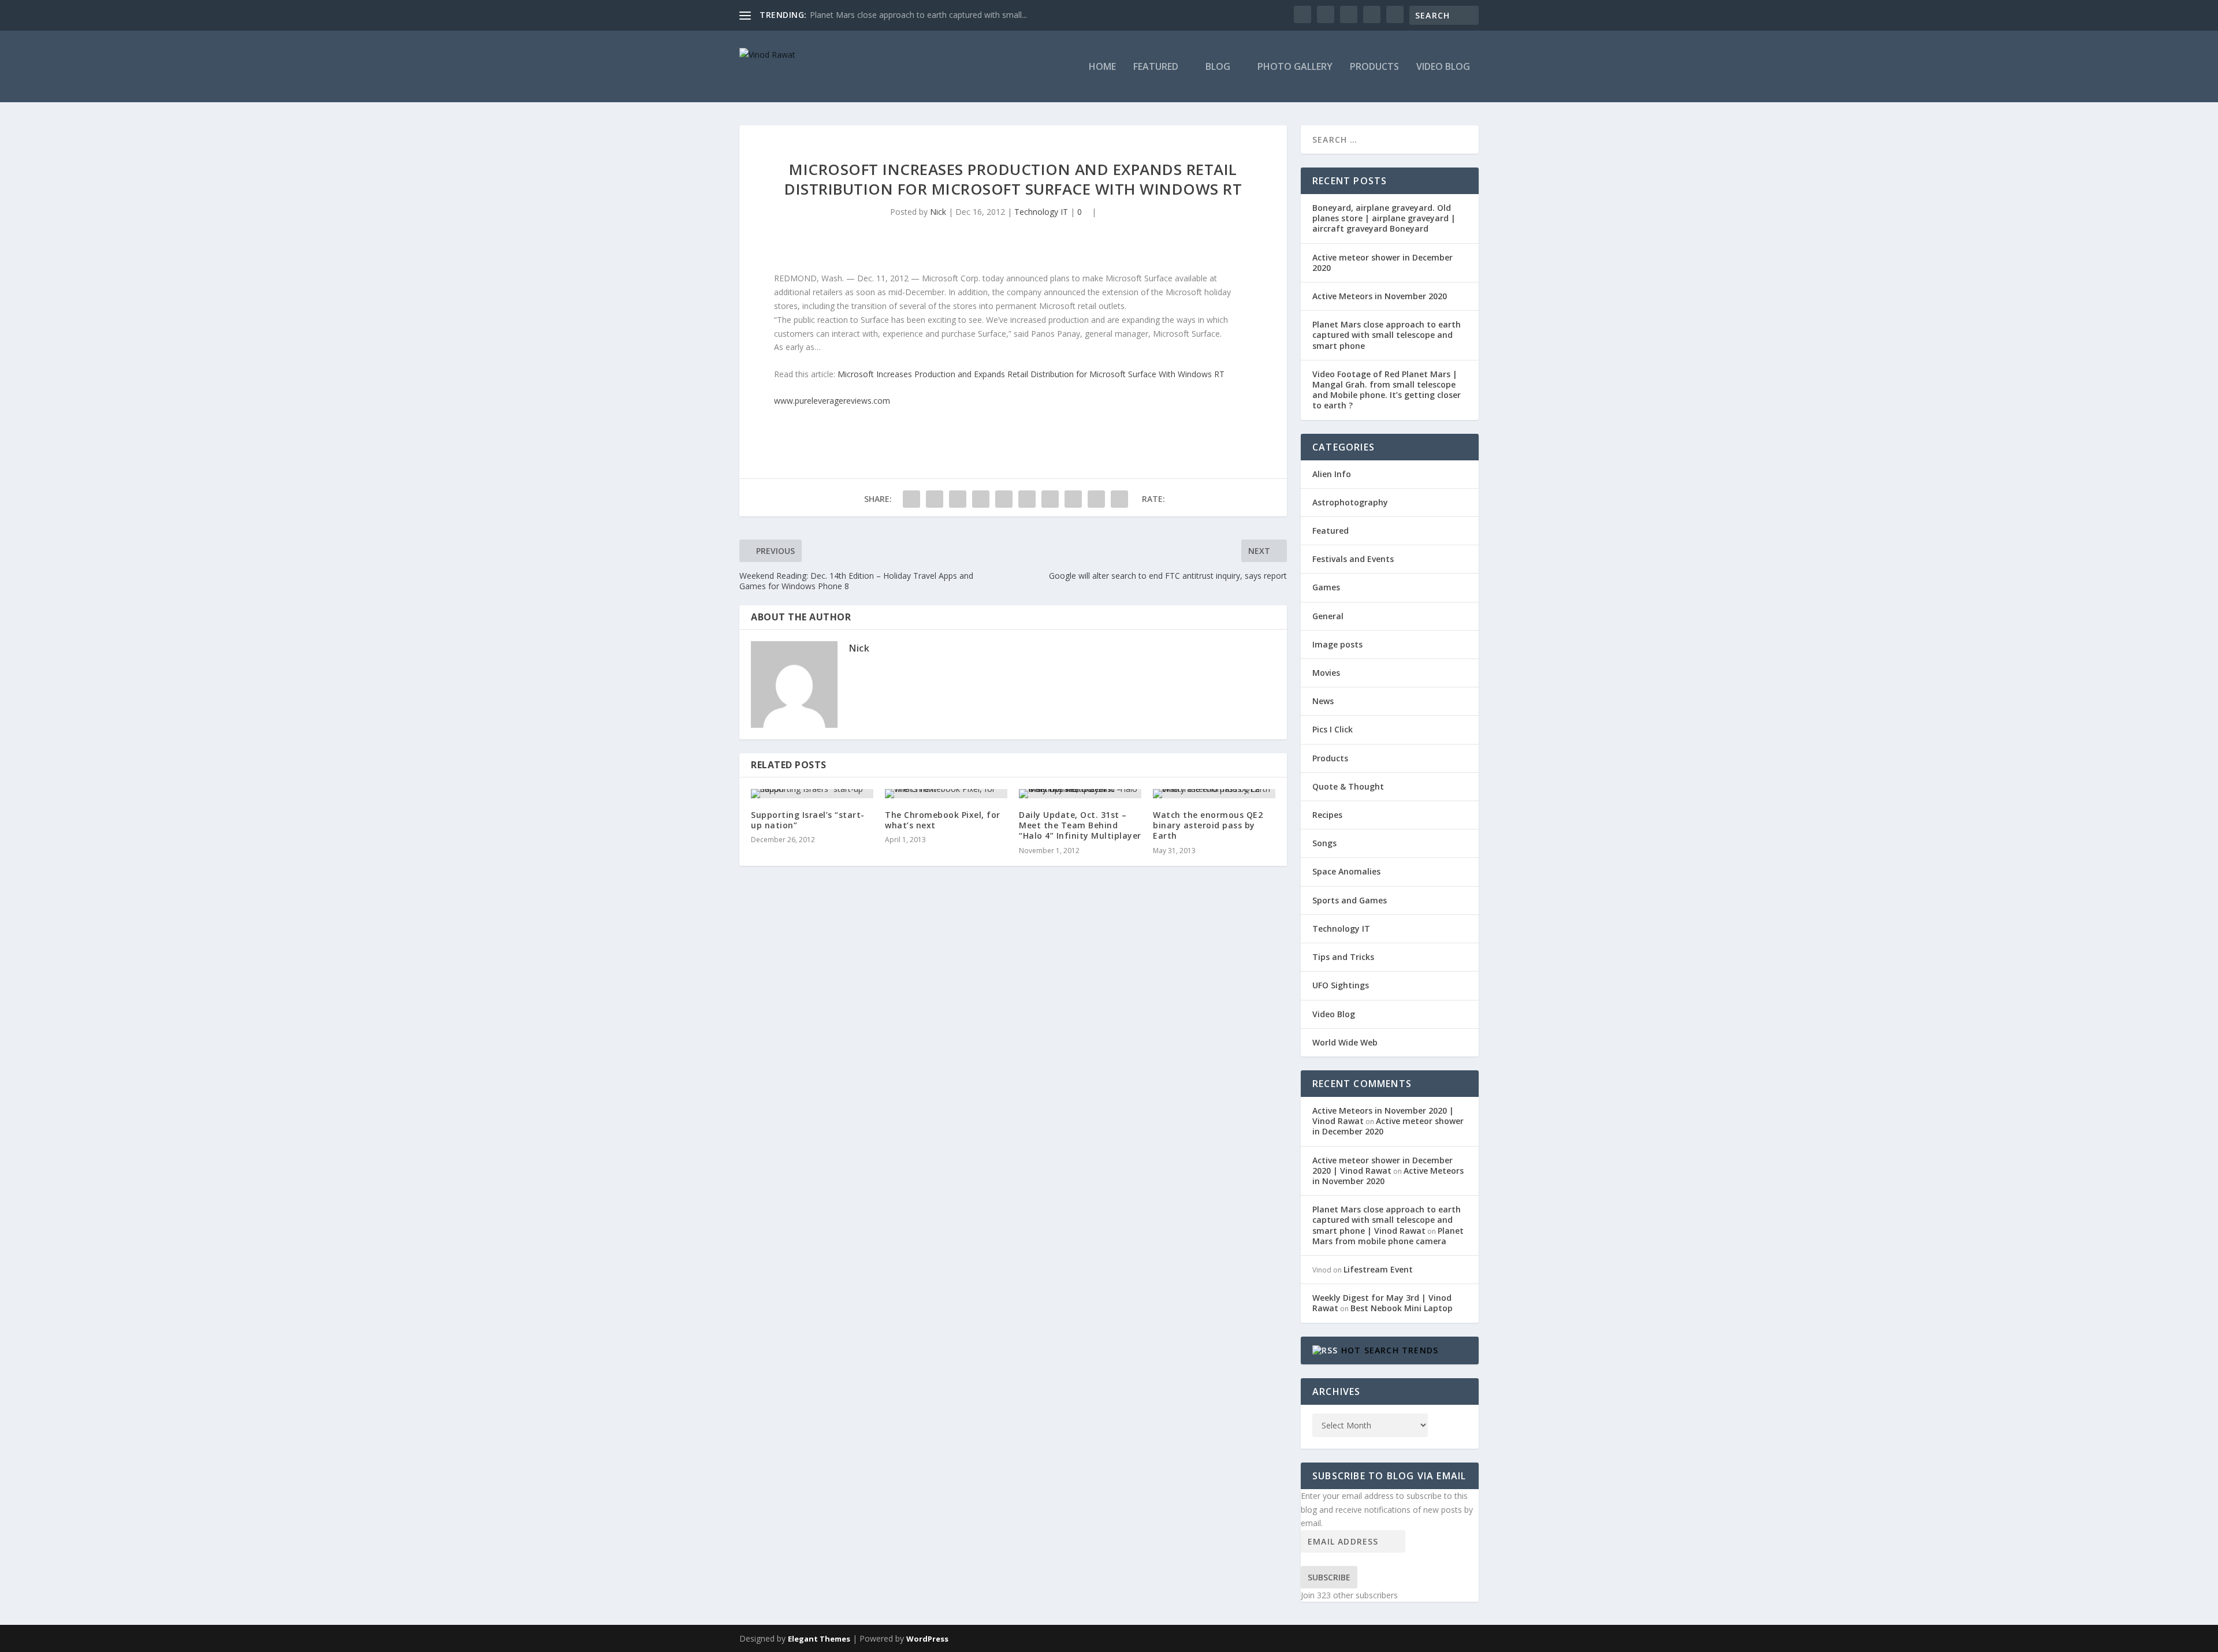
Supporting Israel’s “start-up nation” (808, 820)
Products (1374, 67)
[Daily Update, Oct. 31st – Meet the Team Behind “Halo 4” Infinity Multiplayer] (1080, 794)
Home (1102, 67)
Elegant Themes (819, 1639)
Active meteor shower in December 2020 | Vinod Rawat (1382, 1165)
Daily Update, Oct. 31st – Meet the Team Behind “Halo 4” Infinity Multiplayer (1080, 825)
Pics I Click (1333, 729)
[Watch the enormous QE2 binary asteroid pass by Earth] (1214, 794)
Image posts (1337, 644)
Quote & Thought (1348, 786)
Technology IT (1041, 212)
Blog (1218, 67)
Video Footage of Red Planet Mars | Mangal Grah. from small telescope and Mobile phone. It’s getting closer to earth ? (1387, 390)
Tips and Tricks (1343, 957)
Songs (1324, 843)
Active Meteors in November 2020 (1380, 296)
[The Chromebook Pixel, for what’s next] (946, 794)
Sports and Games (1350, 900)
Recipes (1327, 815)
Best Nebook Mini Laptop (1402, 1308)
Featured (1156, 67)
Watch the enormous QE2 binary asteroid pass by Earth (1208, 825)
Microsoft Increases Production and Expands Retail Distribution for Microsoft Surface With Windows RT (1031, 374)
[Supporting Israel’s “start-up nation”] (812, 794)
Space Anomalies (1346, 871)
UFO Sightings (1341, 985)
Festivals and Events (1353, 559)
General (1328, 616)
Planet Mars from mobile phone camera (1388, 1236)
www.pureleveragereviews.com (832, 401)
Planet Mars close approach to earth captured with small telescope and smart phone (1387, 335)
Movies (1326, 673)
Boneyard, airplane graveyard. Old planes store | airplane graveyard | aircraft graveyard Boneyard (1384, 218)
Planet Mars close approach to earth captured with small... (918, 15)
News (1323, 701)
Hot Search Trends (1390, 1350)
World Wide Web (1345, 1042)
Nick (938, 212)
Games (1326, 587)
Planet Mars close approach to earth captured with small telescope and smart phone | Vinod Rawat (1387, 1220)
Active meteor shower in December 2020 (1382, 263)
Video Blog (1443, 67)
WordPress (927, 1639)
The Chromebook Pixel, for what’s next (943, 820)
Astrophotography (1350, 502)
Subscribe (1329, 1577)
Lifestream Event (1378, 1269)
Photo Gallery (1295, 67)
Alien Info (1332, 474)
